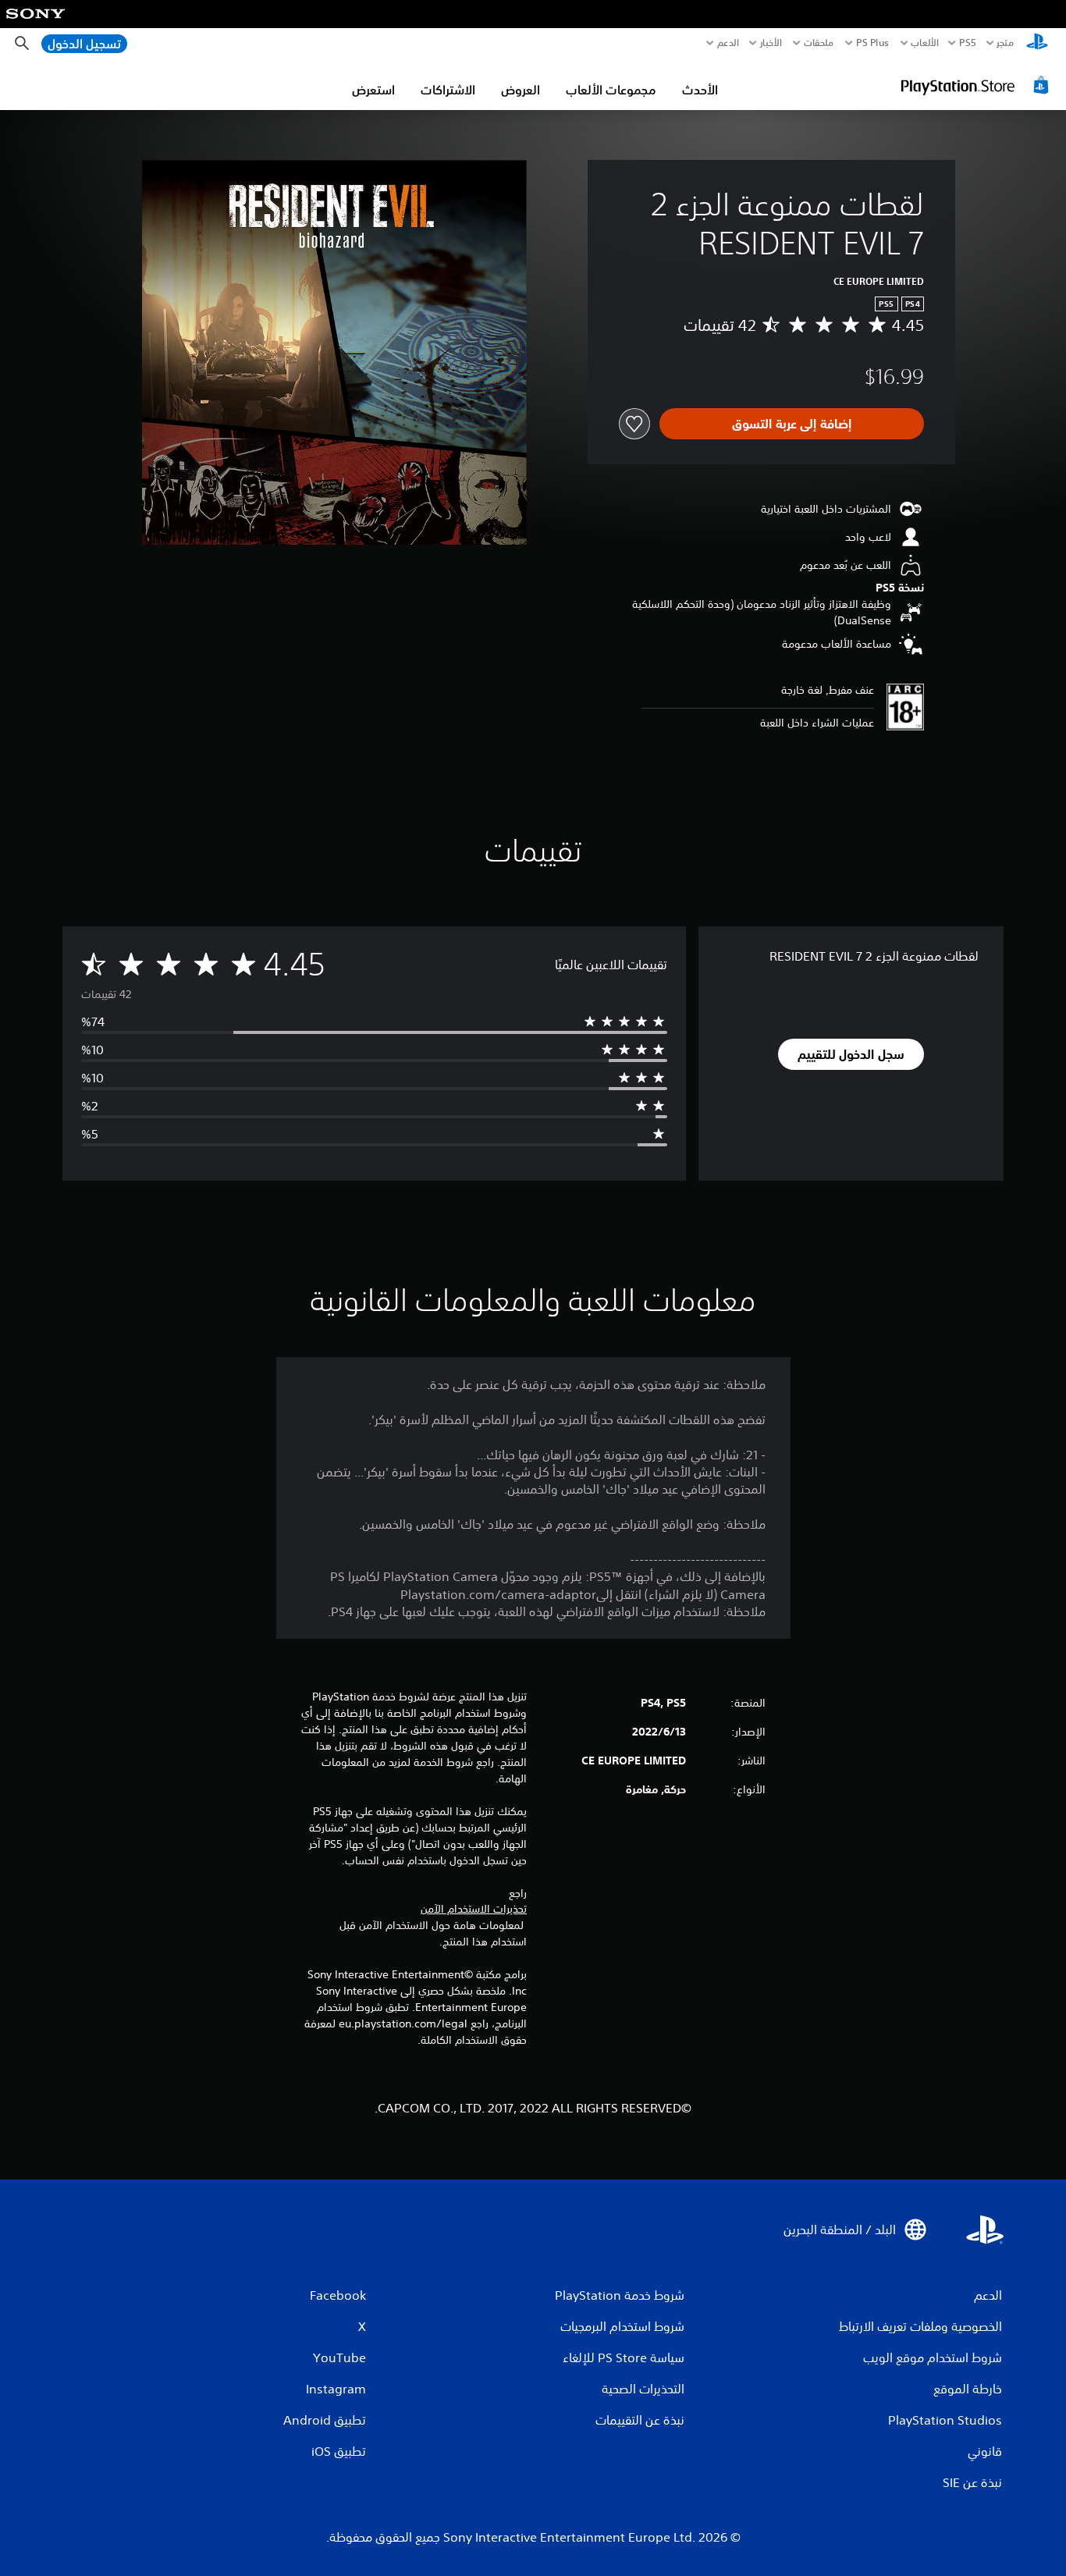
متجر (1005, 43)
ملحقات (819, 43)
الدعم (728, 43)
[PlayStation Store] (977, 85)
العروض (521, 90)
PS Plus (872, 43)
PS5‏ (967, 43)
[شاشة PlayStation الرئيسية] (1037, 43)
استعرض (373, 90)
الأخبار (771, 43)
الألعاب (924, 43)
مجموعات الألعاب (611, 90)
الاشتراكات (448, 90)
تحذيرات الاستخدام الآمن (474, 1909)
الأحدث (700, 90)
